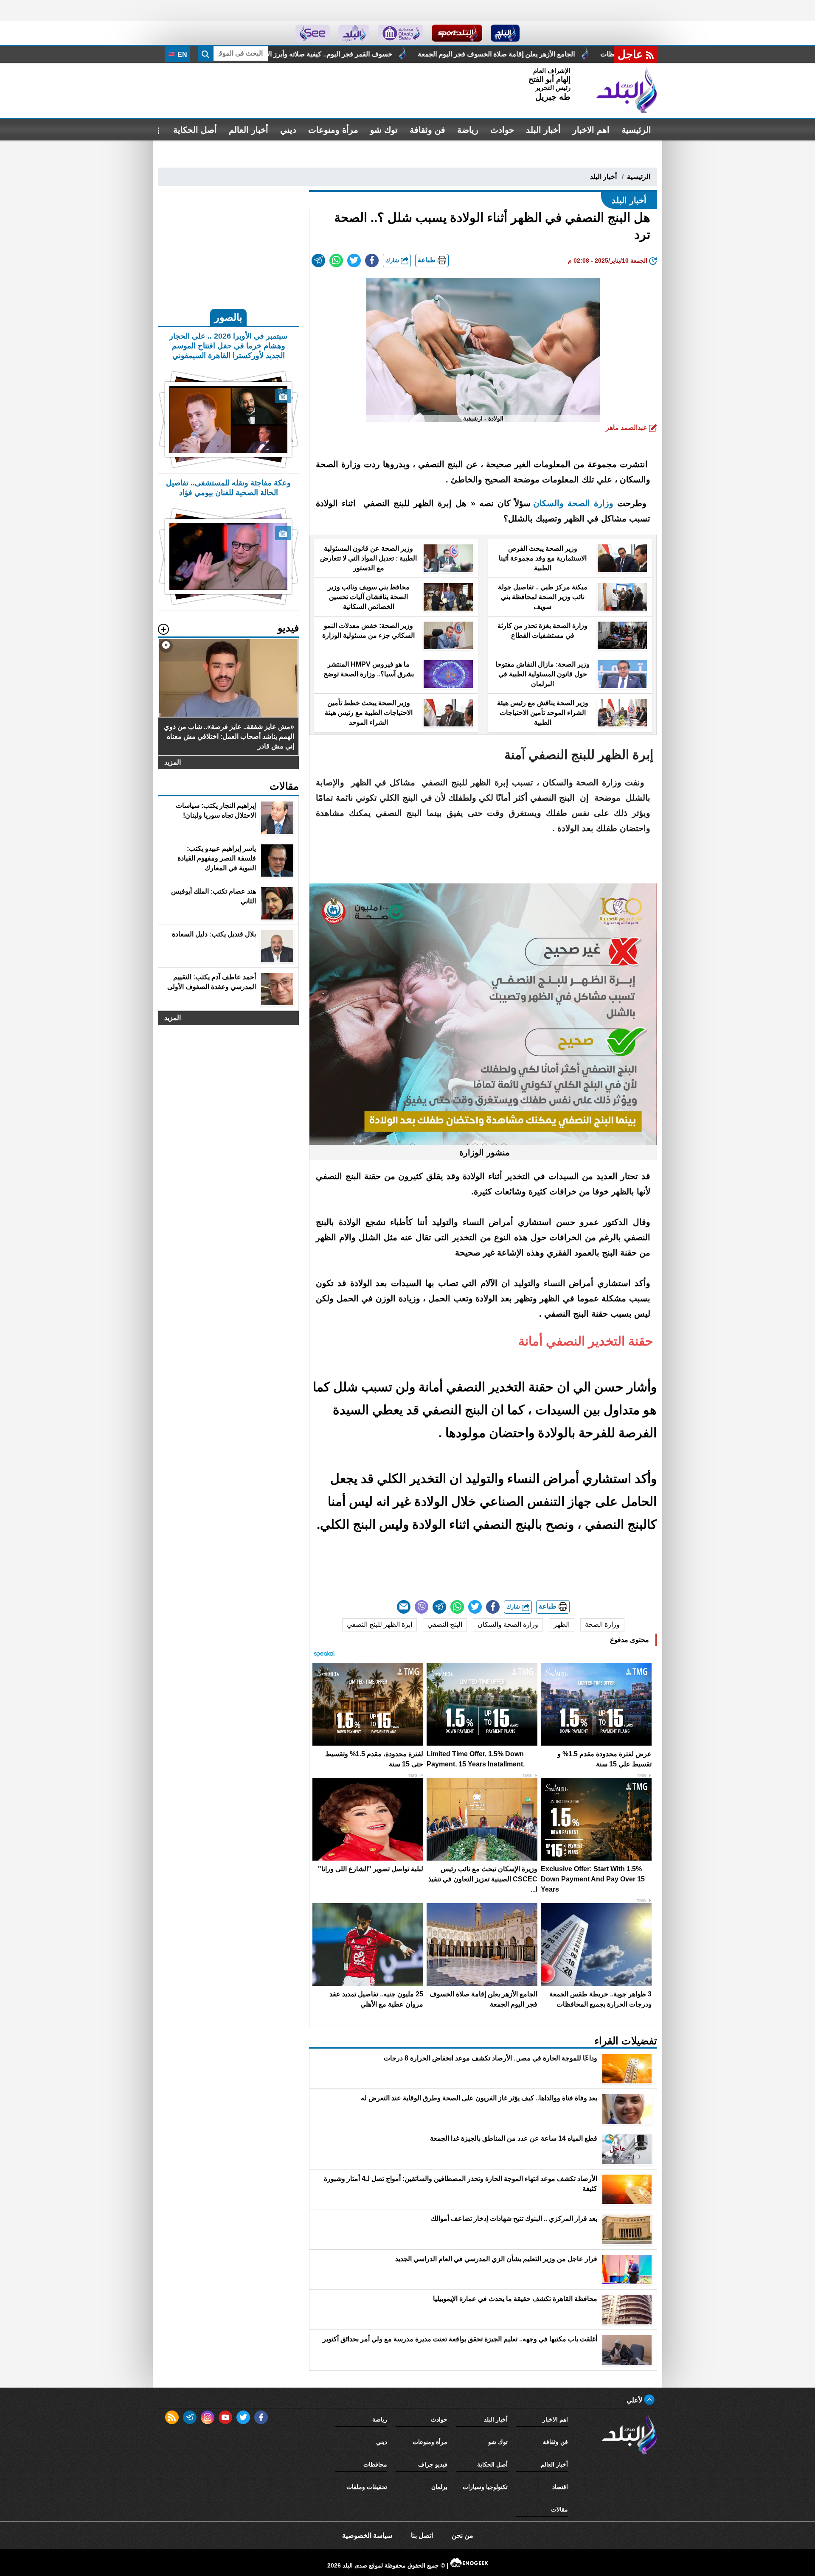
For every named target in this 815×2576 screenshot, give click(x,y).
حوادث (502, 130)
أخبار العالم (249, 130)
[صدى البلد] (627, 90)
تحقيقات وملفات (367, 2487)
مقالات (559, 2509)
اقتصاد (560, 2487)
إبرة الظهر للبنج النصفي (379, 1624)
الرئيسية (636, 130)
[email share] (318, 261)
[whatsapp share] (336, 261)
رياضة (468, 130)
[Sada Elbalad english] (313, 33)
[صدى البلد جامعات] (400, 33)
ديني (288, 130)
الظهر (562, 1624)
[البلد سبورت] (457, 33)
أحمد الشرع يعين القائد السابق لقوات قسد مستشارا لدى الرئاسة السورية (318, 54)
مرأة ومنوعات (333, 130)
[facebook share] (372, 261)
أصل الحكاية (195, 130)
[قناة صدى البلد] (505, 33)
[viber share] (422, 1607)
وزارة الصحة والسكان (508, 1624)
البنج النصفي (445, 1624)
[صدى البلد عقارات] (354, 33)
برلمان (439, 2487)
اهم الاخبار (591, 130)
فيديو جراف (433, 2464)
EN (181, 55)
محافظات (375, 2464)
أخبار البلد (543, 130)
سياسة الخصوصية (367, 2535)
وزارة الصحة (602, 1624)
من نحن (462, 2535)
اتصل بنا (422, 2535)
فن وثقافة (427, 130)
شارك (393, 260)
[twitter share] (354, 261)
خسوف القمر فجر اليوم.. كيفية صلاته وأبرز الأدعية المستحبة (528, 54)
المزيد (173, 762)
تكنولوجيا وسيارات (485, 2487)
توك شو (384, 130)
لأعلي (635, 2400)
